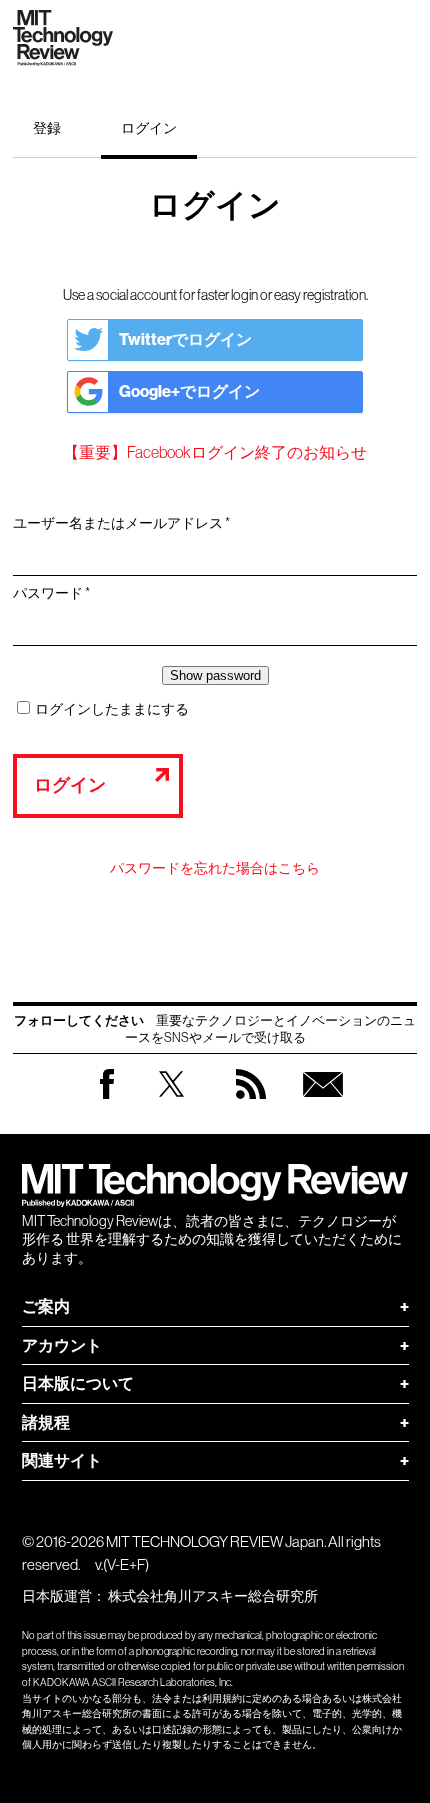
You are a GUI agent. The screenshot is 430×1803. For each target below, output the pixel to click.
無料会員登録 (323, 1103)
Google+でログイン (189, 391)
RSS (251, 1103)
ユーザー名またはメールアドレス (128, 524)
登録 (47, 128)
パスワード (58, 594)
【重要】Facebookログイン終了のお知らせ (215, 452)
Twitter (171, 1103)
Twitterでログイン (185, 339)
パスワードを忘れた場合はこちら (215, 868)
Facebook (107, 1098)
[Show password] (215, 675)
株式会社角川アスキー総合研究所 (213, 1596)
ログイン (149, 128)
